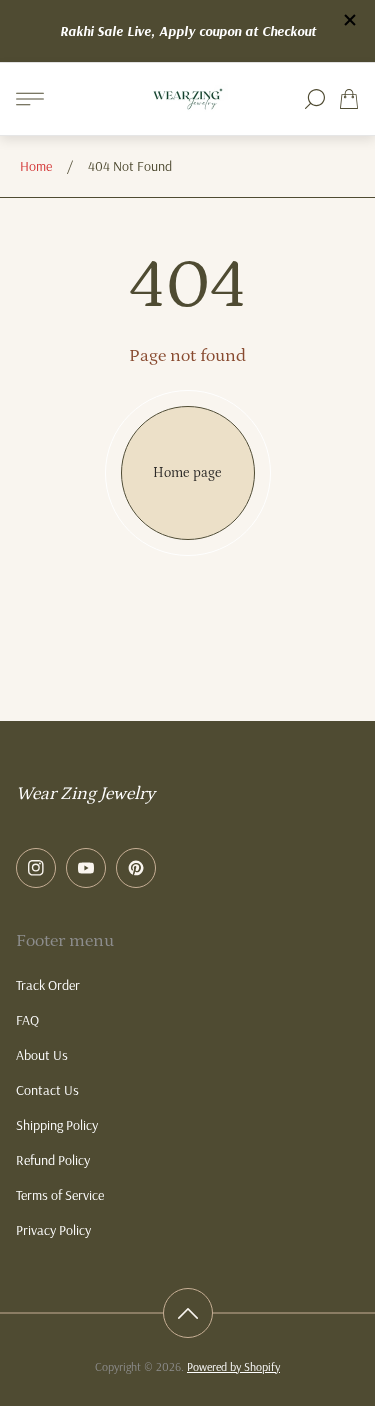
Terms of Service (60, 1195)
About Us (42, 1055)
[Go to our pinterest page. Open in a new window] (136, 868)
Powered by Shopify (233, 1366)
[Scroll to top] (188, 1313)
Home (36, 166)
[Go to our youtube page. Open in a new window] (86, 868)
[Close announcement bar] (349, 20)
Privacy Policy (53, 1230)
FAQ (27, 1020)
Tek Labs (216, 27)
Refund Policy (53, 1160)
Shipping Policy (57, 1125)
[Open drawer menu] (30, 99)
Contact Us (47, 1090)
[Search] (315, 99)
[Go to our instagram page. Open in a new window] (36, 868)
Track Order (48, 985)
